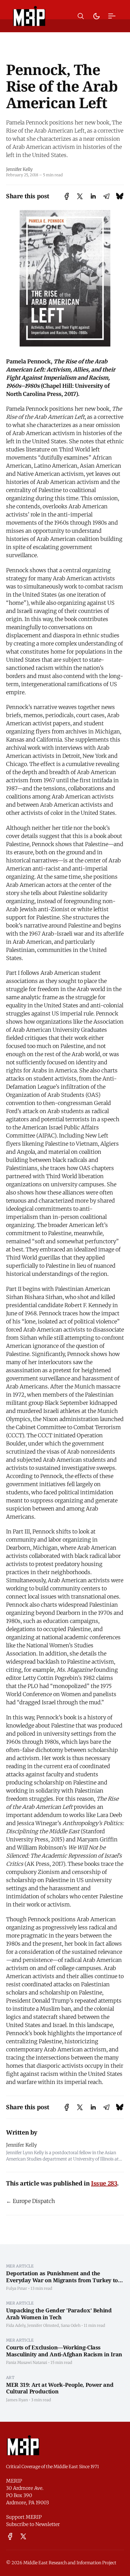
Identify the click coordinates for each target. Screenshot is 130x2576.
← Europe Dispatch (31, 2201)
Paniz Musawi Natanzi (27, 2362)
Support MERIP (24, 2517)
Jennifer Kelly (19, 169)
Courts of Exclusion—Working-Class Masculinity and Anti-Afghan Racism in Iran (64, 2351)
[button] (81, 16)
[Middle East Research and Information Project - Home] (29, 16)
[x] (23, 2536)
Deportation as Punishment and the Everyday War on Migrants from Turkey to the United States (62, 2280)
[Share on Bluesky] (120, 196)
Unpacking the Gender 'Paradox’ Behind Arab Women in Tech (59, 2314)
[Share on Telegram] (106, 196)
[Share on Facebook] (67, 196)
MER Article (20, 2266)
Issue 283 (104, 2183)
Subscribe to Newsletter (33, 2524)
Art (10, 2377)
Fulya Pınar (17, 2288)
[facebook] (10, 2536)
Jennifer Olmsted (43, 2325)
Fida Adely (16, 2325)
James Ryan (17, 2400)
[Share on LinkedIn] (93, 196)
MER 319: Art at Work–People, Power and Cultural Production (60, 2388)
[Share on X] (80, 196)
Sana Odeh (71, 2325)
